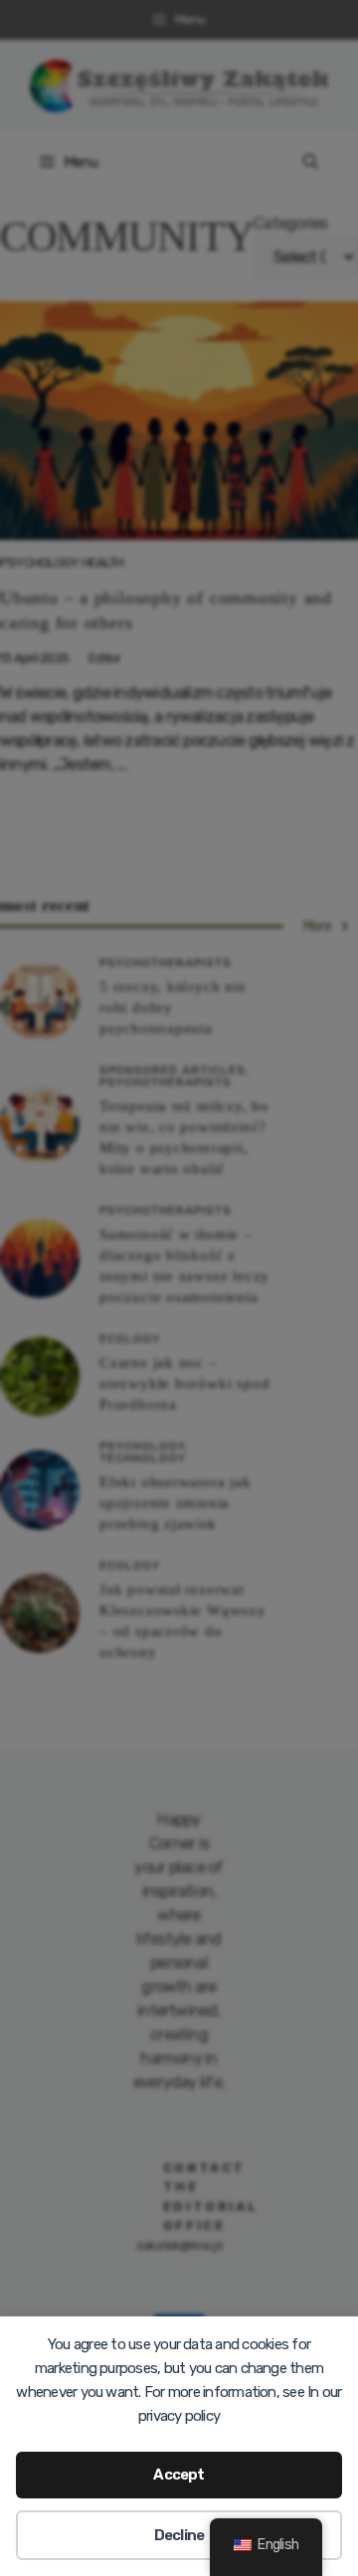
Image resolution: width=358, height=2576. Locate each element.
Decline (179, 2535)
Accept (179, 2475)
